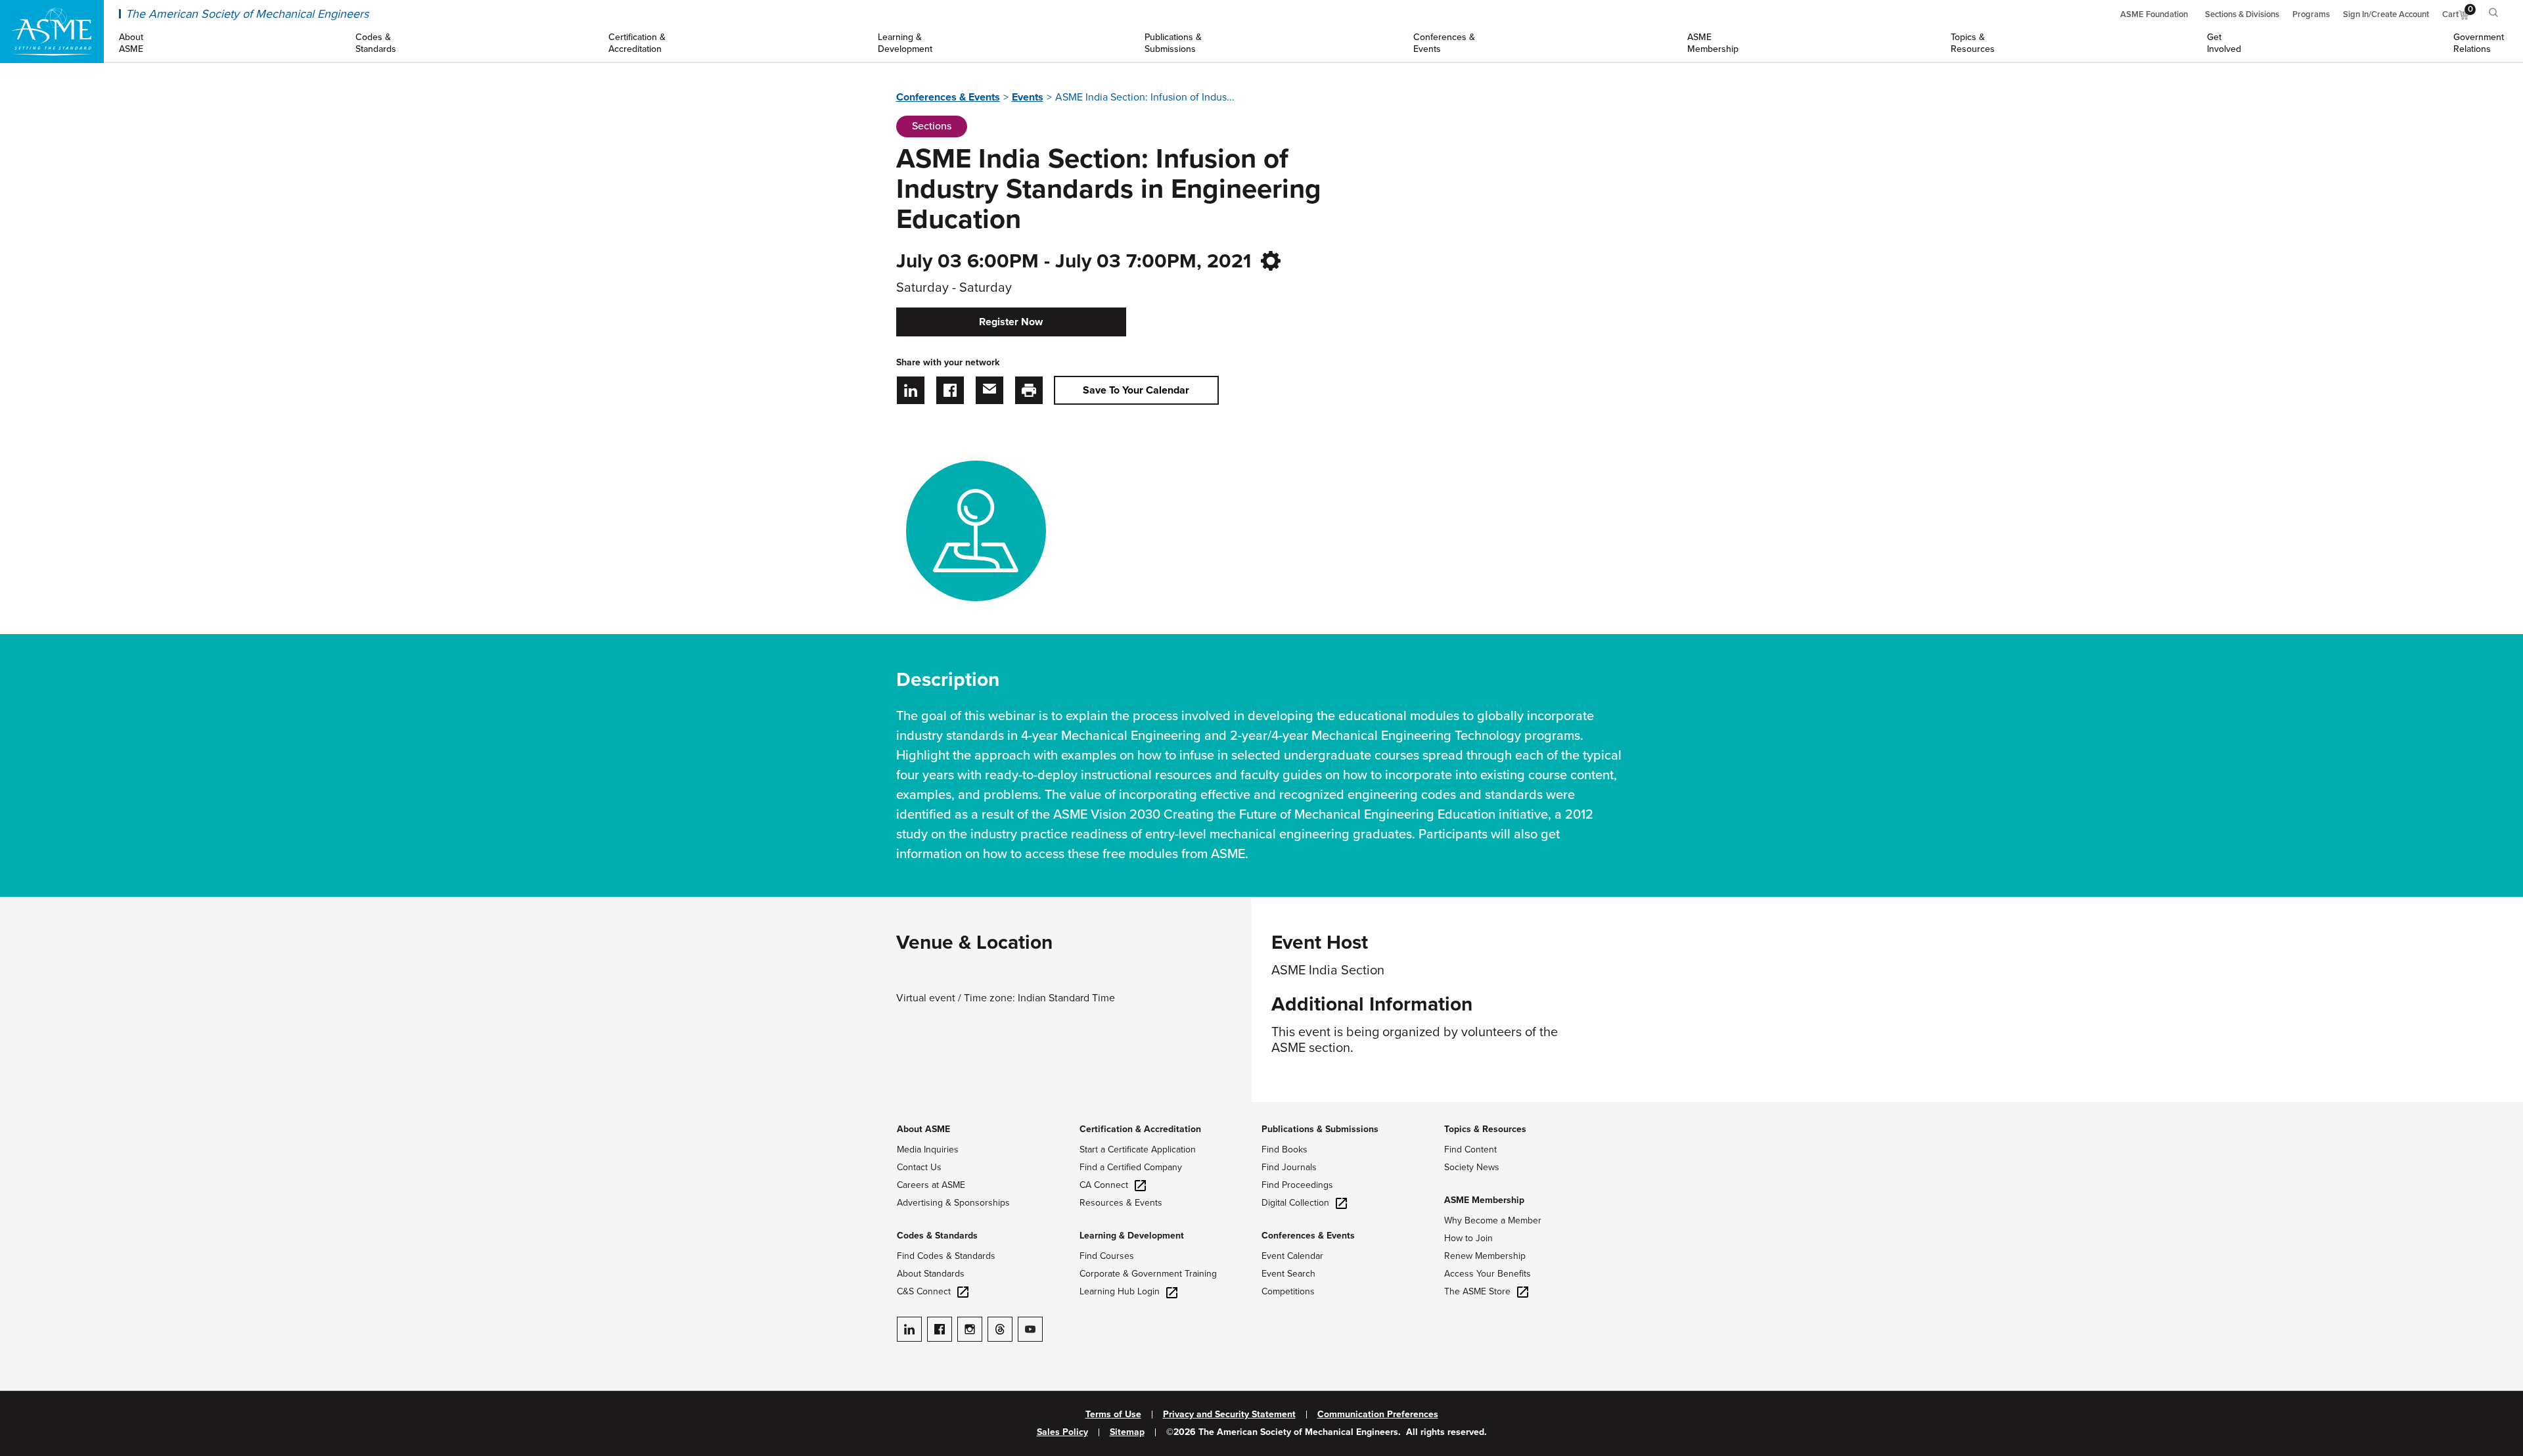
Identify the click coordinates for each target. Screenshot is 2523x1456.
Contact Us (919, 1167)
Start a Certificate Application (1138, 1149)
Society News (1472, 1167)
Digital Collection (1295, 1203)
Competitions (1288, 1291)
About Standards (931, 1274)
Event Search (1288, 1274)
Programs (2311, 14)
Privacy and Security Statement (1229, 1415)
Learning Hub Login (1120, 1291)
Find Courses (1107, 1256)
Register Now (1011, 322)
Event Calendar (1292, 1256)
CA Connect (1104, 1185)
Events (1028, 97)
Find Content (1470, 1149)
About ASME (923, 1129)
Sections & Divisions (2242, 14)
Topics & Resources (1485, 1129)
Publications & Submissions (1320, 1129)
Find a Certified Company (1131, 1167)
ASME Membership (1484, 1200)
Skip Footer (26, 1108)
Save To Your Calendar (1136, 390)
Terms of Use (1113, 1415)
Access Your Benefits (1488, 1274)
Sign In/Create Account (2386, 14)
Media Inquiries (928, 1149)
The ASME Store (1477, 1291)
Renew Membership (1485, 1256)
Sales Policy (1062, 1432)
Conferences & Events (948, 97)
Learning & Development (1132, 1236)
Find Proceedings (1297, 1185)
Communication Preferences (1378, 1415)
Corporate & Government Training (1148, 1274)
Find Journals (1289, 1167)
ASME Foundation (2154, 14)
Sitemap (1127, 1432)
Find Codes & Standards (946, 1256)
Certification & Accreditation (1140, 1129)
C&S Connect (924, 1291)
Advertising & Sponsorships (953, 1203)
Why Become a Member (1493, 1220)
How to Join (1468, 1238)
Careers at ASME (931, 1185)
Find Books (1284, 1149)
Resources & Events (1121, 1203)
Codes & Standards (937, 1236)
